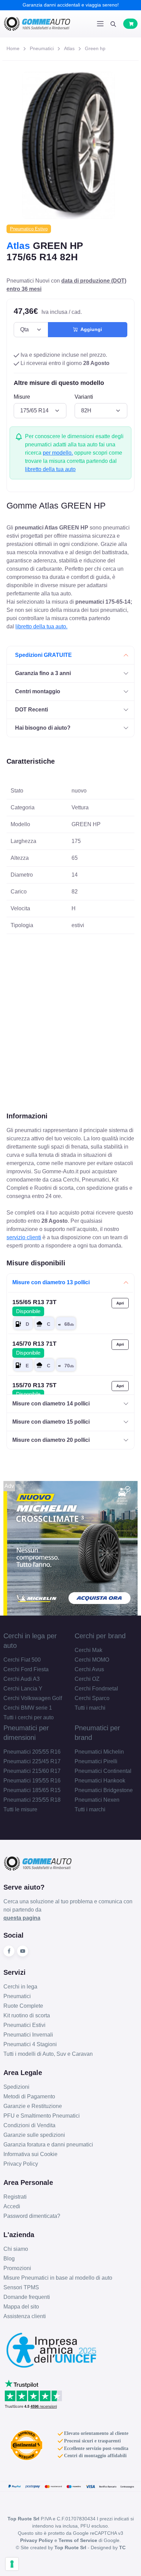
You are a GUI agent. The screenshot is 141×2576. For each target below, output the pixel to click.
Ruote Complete (23, 2006)
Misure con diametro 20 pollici (51, 1440)
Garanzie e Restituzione (33, 2106)
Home (13, 48)
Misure (22, 397)
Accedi (12, 2206)
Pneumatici (42, 48)
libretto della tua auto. (41, 626)
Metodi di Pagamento (29, 2096)
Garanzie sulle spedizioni (34, 2135)
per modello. (58, 453)
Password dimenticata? (32, 2216)
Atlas (69, 48)
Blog (9, 2259)
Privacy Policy (21, 2164)
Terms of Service (78, 2540)
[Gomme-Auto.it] (37, 24)
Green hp (95, 48)
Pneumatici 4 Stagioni (30, 2044)
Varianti (84, 397)
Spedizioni (16, 2087)
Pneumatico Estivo (29, 229)
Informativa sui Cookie (30, 2154)
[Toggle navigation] (100, 24)
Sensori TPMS (21, 2287)
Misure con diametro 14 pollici (51, 1404)
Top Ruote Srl (70, 2547)
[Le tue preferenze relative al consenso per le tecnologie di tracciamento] (12, 2564)
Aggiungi (90, 329)
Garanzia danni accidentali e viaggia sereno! (71, 5)
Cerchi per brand (100, 1636)
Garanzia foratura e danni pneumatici (48, 2145)
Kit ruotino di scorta (27, 2015)
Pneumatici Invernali (28, 2035)
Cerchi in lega (20, 1987)
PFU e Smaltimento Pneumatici (42, 2116)
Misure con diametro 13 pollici (51, 1282)
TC (122, 2547)
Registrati (15, 2197)
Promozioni (17, 2268)
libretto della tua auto (50, 469)
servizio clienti (24, 1237)
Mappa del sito (21, 2307)
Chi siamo (16, 2249)
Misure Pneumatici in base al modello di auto (58, 2278)
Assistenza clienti (25, 2316)
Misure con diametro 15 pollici (51, 1422)
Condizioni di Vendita (29, 2125)
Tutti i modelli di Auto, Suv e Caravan (48, 2054)
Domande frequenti (27, 2297)
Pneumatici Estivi (24, 2025)
